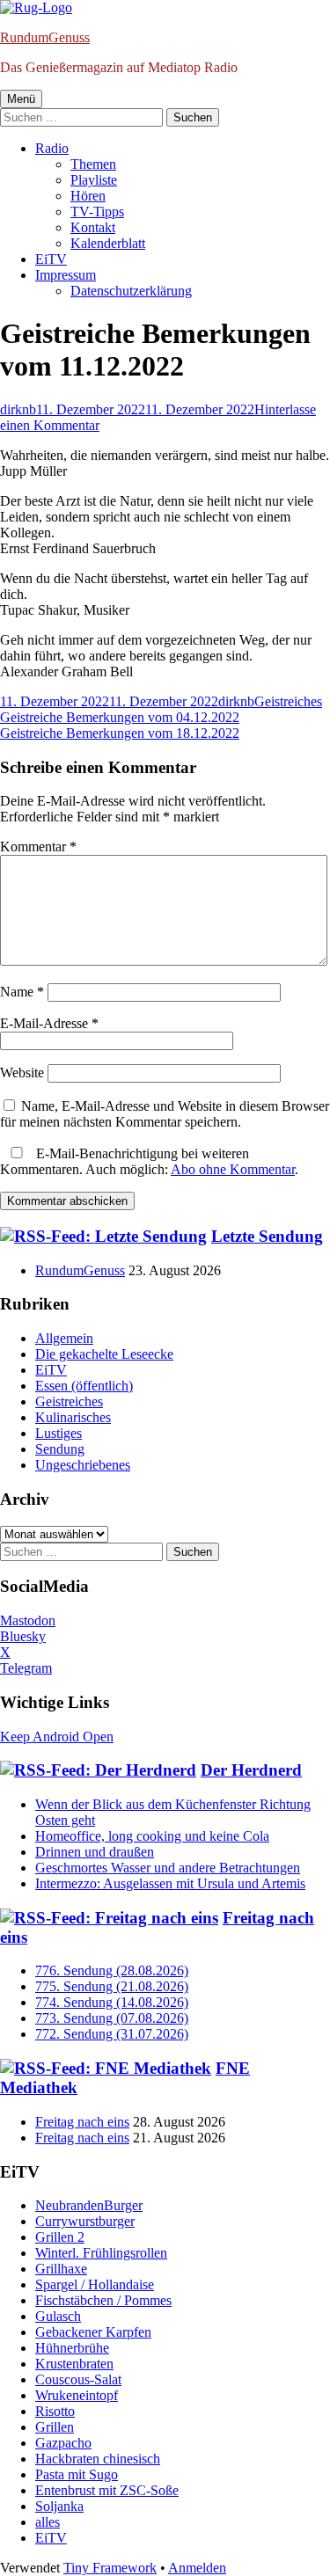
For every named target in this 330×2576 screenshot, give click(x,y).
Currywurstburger (85, 2221)
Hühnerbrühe (72, 2348)
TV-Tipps (97, 212)
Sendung (60, 1449)
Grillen (55, 2427)
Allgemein (64, 1338)
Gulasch (58, 2316)
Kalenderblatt (108, 243)
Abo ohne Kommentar (233, 1169)
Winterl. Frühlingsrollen (101, 2253)
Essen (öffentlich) (84, 1386)
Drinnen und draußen (95, 1852)
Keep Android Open (57, 1737)
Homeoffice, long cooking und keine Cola (152, 1836)
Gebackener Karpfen (93, 2332)
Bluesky (23, 1636)
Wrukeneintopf (77, 2395)
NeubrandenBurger (89, 2205)
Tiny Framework (110, 2568)
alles (48, 2522)
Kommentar (38, 847)
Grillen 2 (60, 2237)
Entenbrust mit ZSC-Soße (107, 2490)
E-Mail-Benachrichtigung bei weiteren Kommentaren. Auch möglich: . (149, 1161)
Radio (52, 148)
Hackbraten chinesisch (98, 2459)
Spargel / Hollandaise (95, 2284)
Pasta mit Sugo (77, 2474)
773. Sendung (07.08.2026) (112, 2018)
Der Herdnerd (251, 1770)
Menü (21, 99)
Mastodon (28, 1620)
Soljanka (59, 2506)
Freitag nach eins (82, 2122)
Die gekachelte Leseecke (104, 1354)
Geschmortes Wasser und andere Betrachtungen (168, 1868)
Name (22, 992)
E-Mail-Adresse (49, 1023)
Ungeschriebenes (83, 1465)
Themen (93, 164)
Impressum (66, 275)
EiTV (51, 259)
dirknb (18, 409)
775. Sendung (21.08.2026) (112, 1986)
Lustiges (59, 1433)
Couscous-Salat (78, 2379)
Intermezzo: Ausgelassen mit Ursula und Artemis (170, 1883)
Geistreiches (288, 701)
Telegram (26, 1668)
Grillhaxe (61, 2269)
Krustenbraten (74, 2364)
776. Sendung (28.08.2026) (112, 1970)
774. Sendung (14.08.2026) (112, 2002)
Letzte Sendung (267, 1236)
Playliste (94, 180)
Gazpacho (63, 2443)
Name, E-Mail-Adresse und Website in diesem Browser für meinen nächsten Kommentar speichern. (165, 1114)
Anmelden (197, 2568)
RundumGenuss (45, 37)
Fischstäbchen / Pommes (103, 2300)
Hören (88, 196)
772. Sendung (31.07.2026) (112, 2034)
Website (22, 1073)
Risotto (55, 2411)
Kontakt (93, 227)
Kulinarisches (73, 1417)
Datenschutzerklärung (131, 291)
